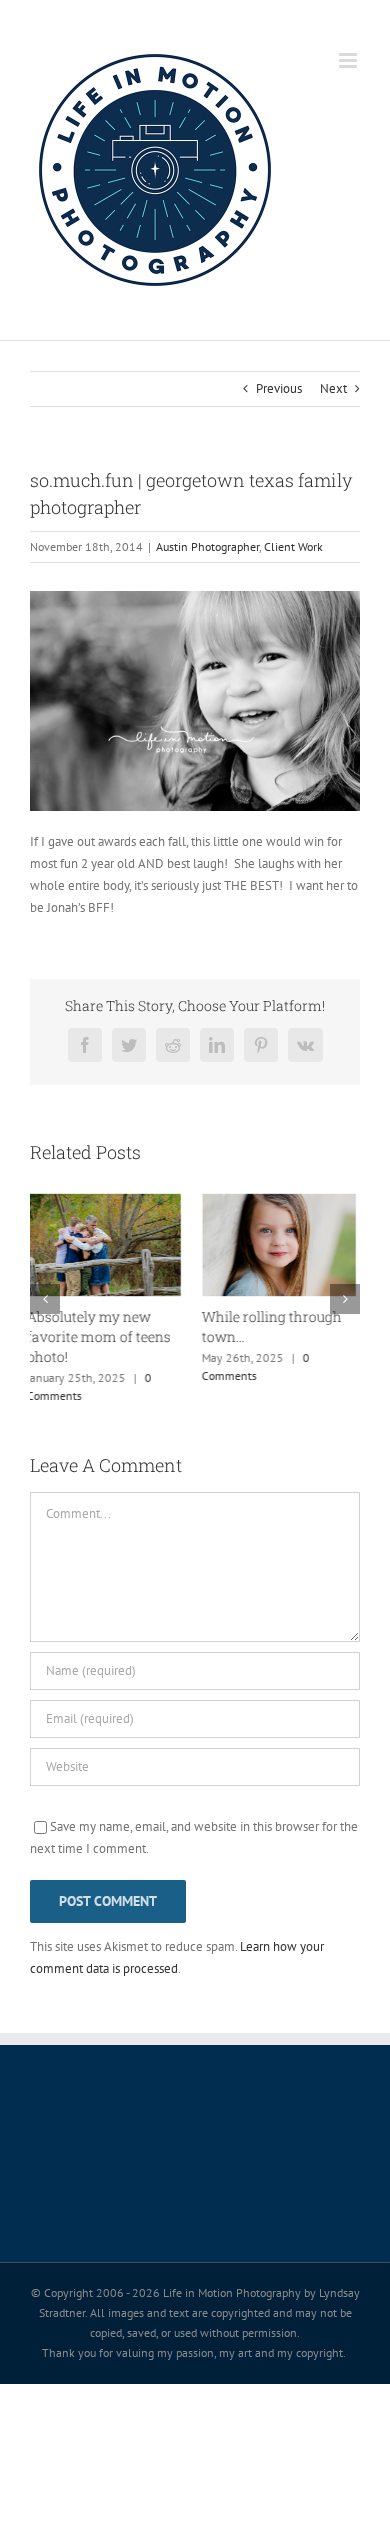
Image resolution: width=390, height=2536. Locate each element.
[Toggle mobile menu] (349, 60)
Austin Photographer (207, 546)
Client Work (293, 546)
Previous (279, 388)
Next (333, 388)
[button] (45, 1289)
